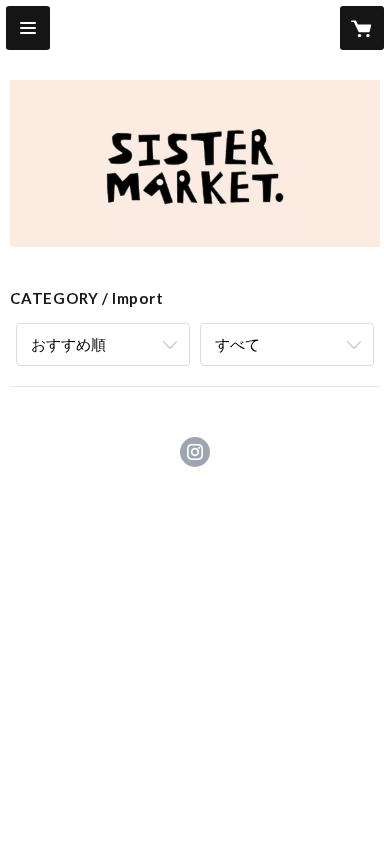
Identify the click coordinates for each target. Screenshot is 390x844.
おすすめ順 (68, 344)
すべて (237, 344)
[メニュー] (28, 28)
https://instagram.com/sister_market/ (195, 452)
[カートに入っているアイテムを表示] (362, 28)
